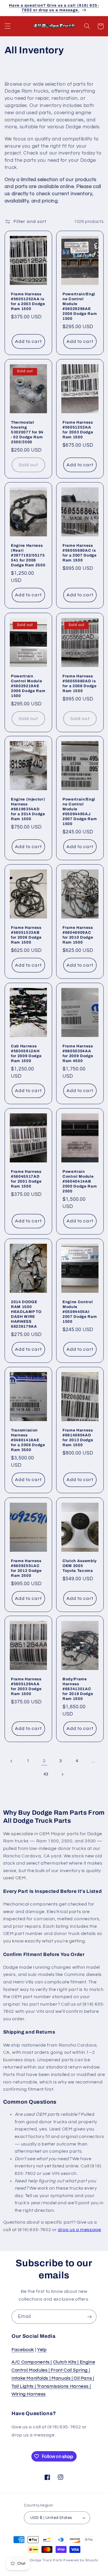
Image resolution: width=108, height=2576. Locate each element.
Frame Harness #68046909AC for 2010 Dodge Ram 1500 (78, 935)
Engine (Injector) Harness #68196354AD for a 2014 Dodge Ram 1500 (28, 809)
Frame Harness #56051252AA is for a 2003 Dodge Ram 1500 (28, 301)
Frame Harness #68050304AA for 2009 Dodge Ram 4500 (78, 1053)
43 (46, 1774)
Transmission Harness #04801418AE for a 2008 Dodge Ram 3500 (28, 1440)
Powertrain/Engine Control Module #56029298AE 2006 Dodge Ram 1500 (80, 306)
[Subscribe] (90, 2317)
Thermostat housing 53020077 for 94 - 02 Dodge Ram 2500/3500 (27, 432)
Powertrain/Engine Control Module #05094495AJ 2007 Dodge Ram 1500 (80, 811)
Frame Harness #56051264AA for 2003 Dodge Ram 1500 (26, 1686)
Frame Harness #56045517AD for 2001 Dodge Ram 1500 (26, 1179)
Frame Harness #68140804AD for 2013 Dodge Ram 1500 (78, 1438)
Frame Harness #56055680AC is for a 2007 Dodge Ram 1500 (80, 553)
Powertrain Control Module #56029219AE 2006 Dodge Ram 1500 (28, 686)
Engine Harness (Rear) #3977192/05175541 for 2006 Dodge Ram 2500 (28, 555)
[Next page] (62, 1774)
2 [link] (44, 1761)
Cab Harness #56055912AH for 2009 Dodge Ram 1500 (26, 1053)
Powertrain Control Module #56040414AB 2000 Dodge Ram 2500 (80, 1181)
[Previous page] (12, 1761)
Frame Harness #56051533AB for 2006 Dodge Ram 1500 (26, 935)
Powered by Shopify (81, 2560)
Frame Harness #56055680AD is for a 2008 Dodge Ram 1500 (80, 683)
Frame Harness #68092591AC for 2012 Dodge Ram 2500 (26, 1568)
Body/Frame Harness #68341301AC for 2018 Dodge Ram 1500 (78, 1689)
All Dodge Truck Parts (44, 2560)
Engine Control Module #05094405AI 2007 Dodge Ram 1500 (80, 1312)
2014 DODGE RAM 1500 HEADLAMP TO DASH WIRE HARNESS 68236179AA (26, 1314)
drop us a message (79, 2230)
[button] (7, 26)
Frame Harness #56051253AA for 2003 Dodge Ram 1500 (78, 429)
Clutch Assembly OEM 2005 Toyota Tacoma (80, 1565)
